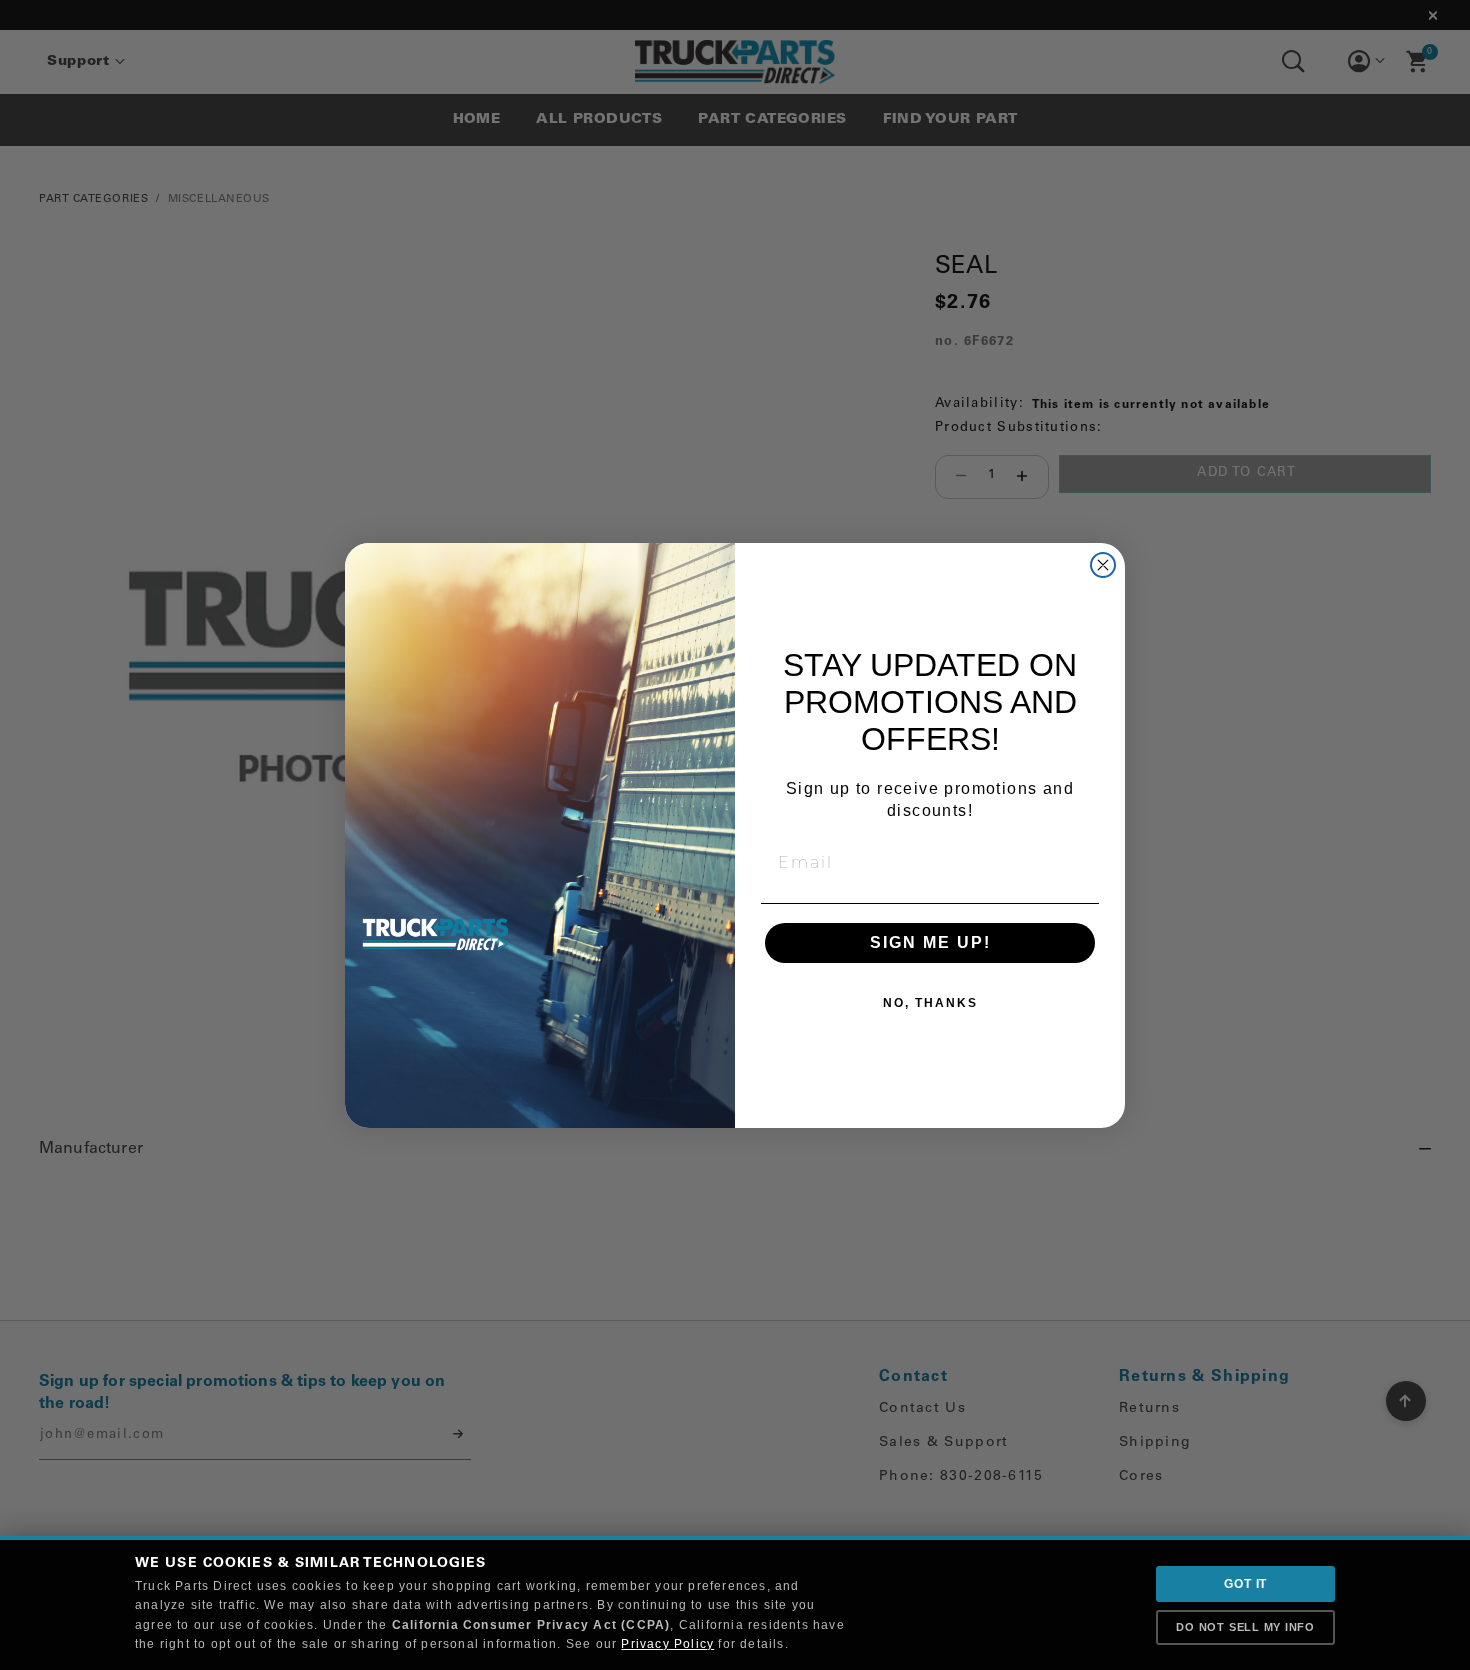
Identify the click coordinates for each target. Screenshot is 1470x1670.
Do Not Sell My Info (1245, 1627)
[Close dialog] (1103, 565)
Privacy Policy (667, 1644)
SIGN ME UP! (930, 942)
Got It (1245, 1584)
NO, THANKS (930, 1003)
